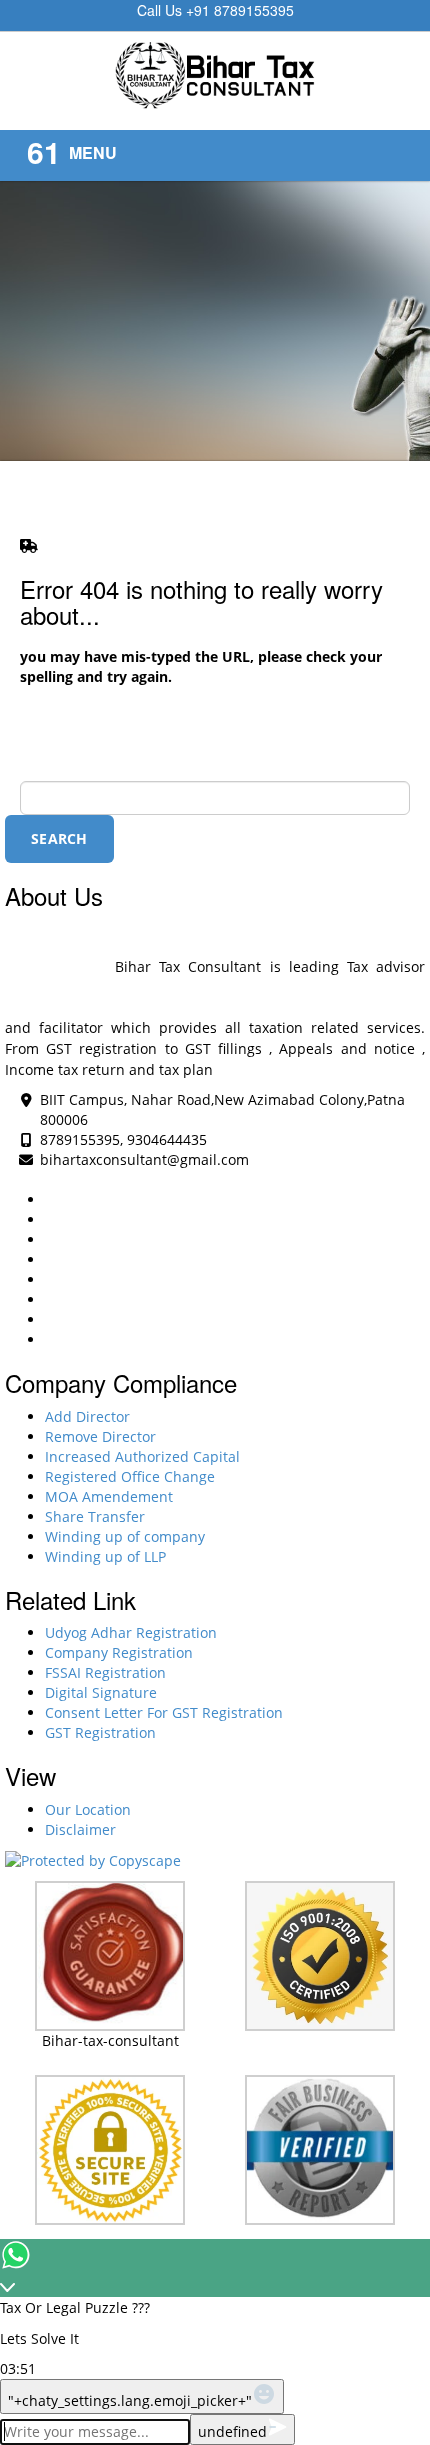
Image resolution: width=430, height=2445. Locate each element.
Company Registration (119, 1652)
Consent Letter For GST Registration (164, 1712)
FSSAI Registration (105, 1672)
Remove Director (100, 1436)
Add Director (87, 1416)
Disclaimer (80, 1829)
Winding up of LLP (105, 1556)
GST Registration (100, 1732)
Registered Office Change (130, 1476)
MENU (93, 152)
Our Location (88, 1809)
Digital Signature (101, 1692)
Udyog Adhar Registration (131, 1632)
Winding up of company (125, 1536)
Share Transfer (95, 1516)
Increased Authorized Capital (142, 1456)
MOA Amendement (109, 1496)
